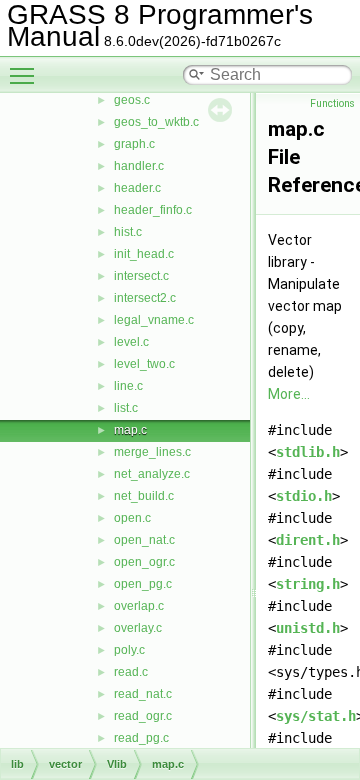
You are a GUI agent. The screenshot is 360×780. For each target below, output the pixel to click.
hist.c (128, 232)
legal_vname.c (154, 320)
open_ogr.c (144, 562)
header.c (137, 188)
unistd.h (308, 628)
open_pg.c (143, 584)
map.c (130, 430)
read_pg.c (141, 738)
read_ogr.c (143, 716)
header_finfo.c (153, 210)
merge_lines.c (152, 452)
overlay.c (138, 628)
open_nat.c (144, 540)
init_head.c (144, 254)
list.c (126, 408)
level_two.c (144, 364)
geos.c (132, 100)
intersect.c (141, 276)
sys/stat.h (316, 716)
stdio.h (304, 496)
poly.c (129, 650)
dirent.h (308, 540)
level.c (131, 342)
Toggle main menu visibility (26, 75)
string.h (308, 584)
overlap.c (139, 606)
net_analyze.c (152, 474)
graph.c (134, 144)
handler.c (139, 166)
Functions (332, 103)
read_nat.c (143, 694)
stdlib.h (308, 452)
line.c (128, 386)
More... (289, 394)
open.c (132, 518)
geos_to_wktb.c (156, 122)
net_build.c (144, 496)
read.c (131, 672)
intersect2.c (145, 298)
